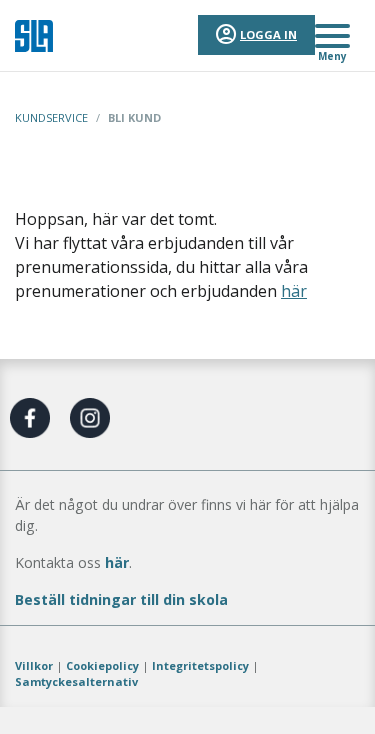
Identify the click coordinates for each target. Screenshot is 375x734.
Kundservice (51, 117)
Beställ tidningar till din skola (121, 599)
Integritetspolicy (200, 665)
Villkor (34, 665)
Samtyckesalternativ (76, 681)
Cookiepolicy (102, 665)
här (294, 291)
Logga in (268, 34)
